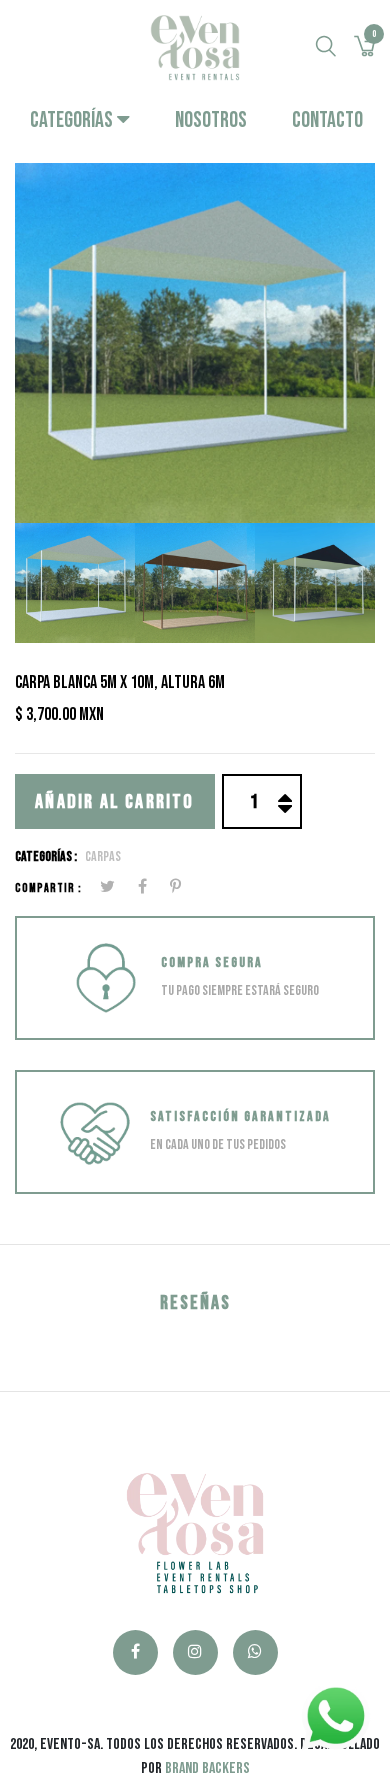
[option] (195, 343)
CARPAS (103, 856)
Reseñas (195, 1303)
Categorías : (46, 856)
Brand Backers (207, 1768)
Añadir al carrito (114, 802)
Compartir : (48, 888)
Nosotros (211, 120)
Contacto (327, 120)
